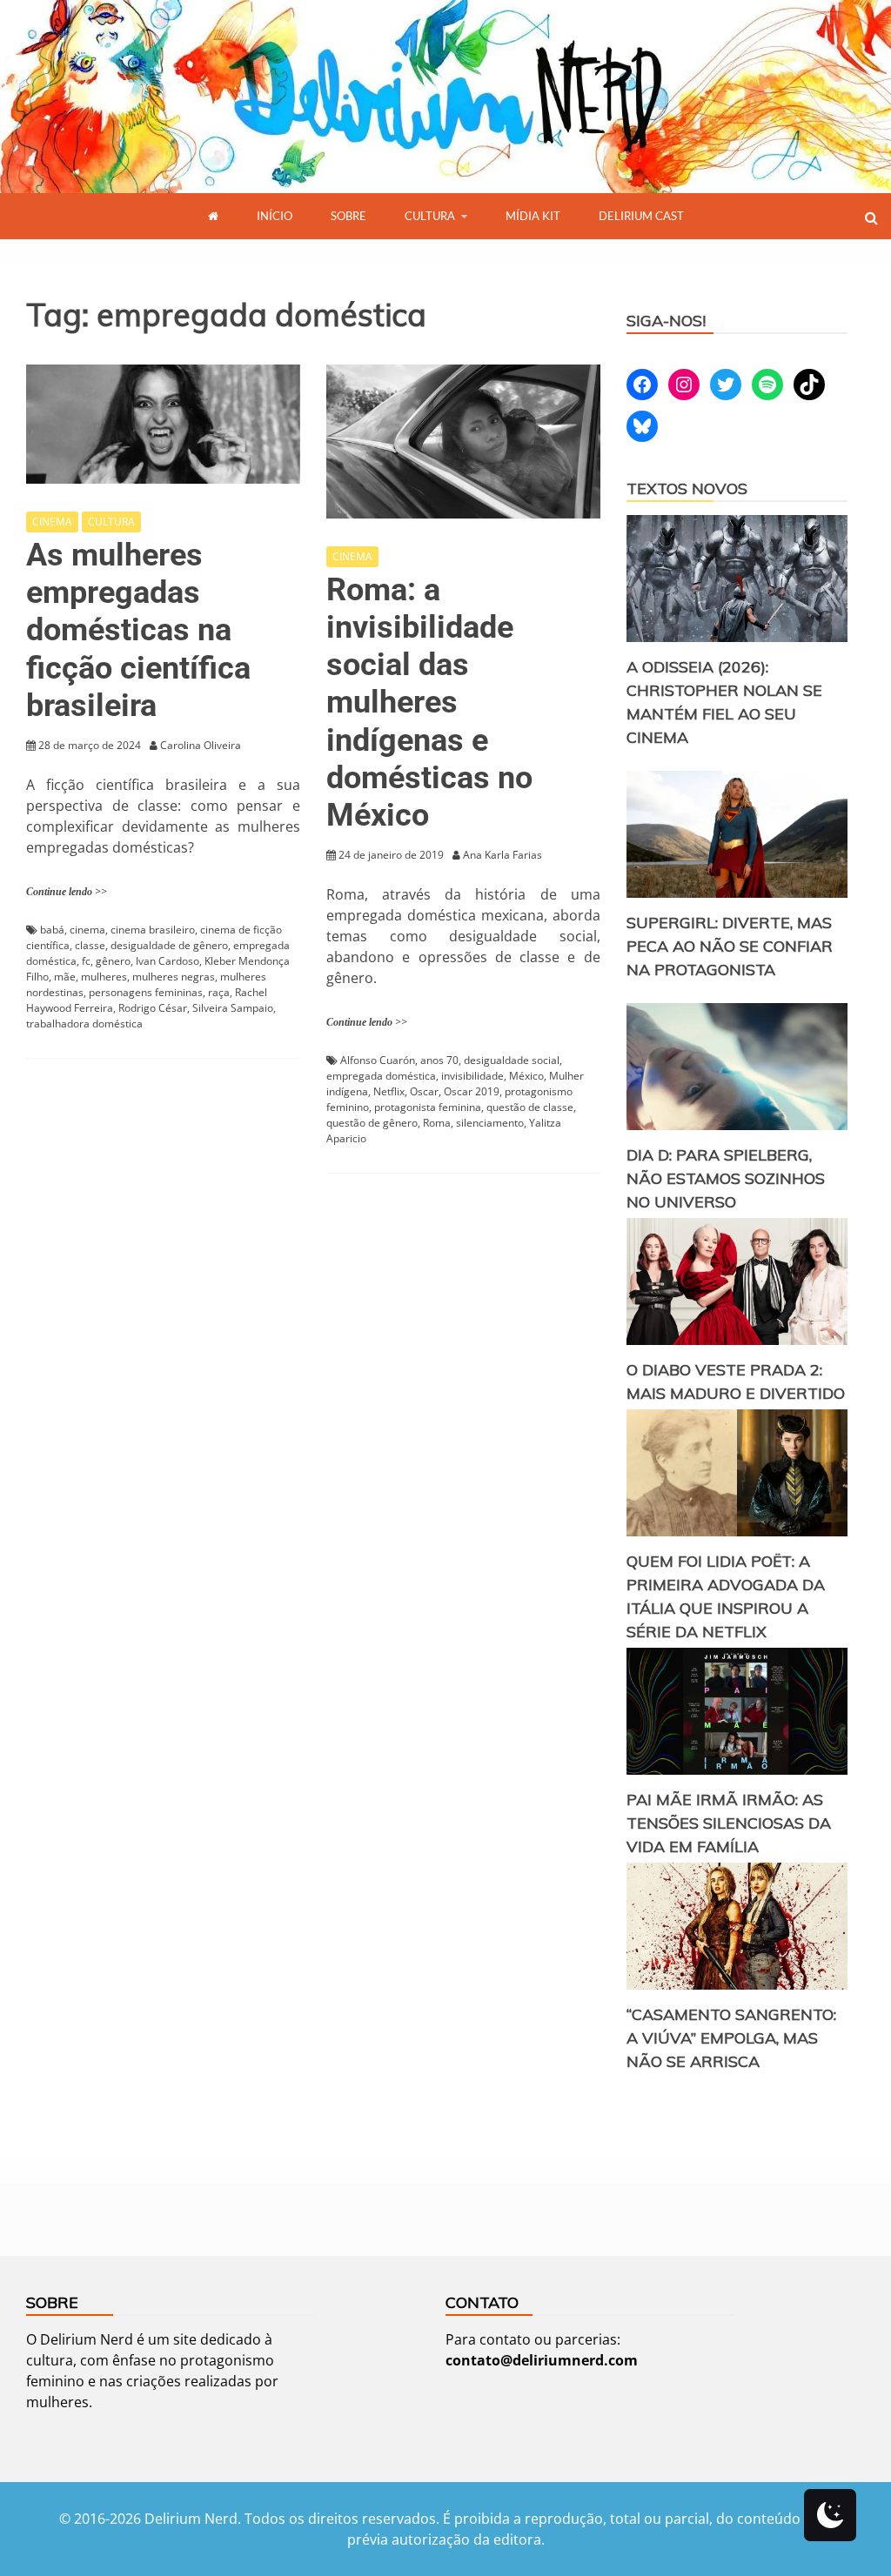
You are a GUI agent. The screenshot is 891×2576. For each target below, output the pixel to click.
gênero (113, 961)
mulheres (104, 977)
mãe (65, 977)
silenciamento (490, 1123)
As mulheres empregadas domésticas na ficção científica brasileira (138, 630)
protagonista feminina (428, 1107)
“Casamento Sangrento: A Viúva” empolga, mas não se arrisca (731, 2038)
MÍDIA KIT (533, 216)
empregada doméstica (381, 1076)
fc (86, 961)
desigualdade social (512, 1060)
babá (52, 930)
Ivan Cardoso (167, 961)
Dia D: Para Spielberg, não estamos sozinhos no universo (726, 1178)
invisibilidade (472, 1076)
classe (90, 945)
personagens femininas (146, 992)
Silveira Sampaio (233, 1008)
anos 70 (439, 1060)
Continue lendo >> (67, 892)
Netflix (389, 1091)
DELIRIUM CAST (641, 216)
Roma (437, 1123)
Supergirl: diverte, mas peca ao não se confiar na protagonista (730, 946)
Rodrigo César (153, 1008)
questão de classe (530, 1107)
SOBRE (348, 216)
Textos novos (687, 488)
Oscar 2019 (472, 1091)
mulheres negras (174, 977)
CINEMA (52, 522)
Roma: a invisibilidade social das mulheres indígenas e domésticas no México (429, 703)
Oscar (424, 1091)
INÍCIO (275, 216)
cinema (87, 930)
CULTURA (430, 216)
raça (219, 992)
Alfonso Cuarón (378, 1060)
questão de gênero (372, 1123)
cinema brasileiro (153, 930)
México (526, 1076)
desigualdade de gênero (169, 945)
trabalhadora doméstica (84, 1024)
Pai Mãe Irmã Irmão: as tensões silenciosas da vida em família (729, 1823)
